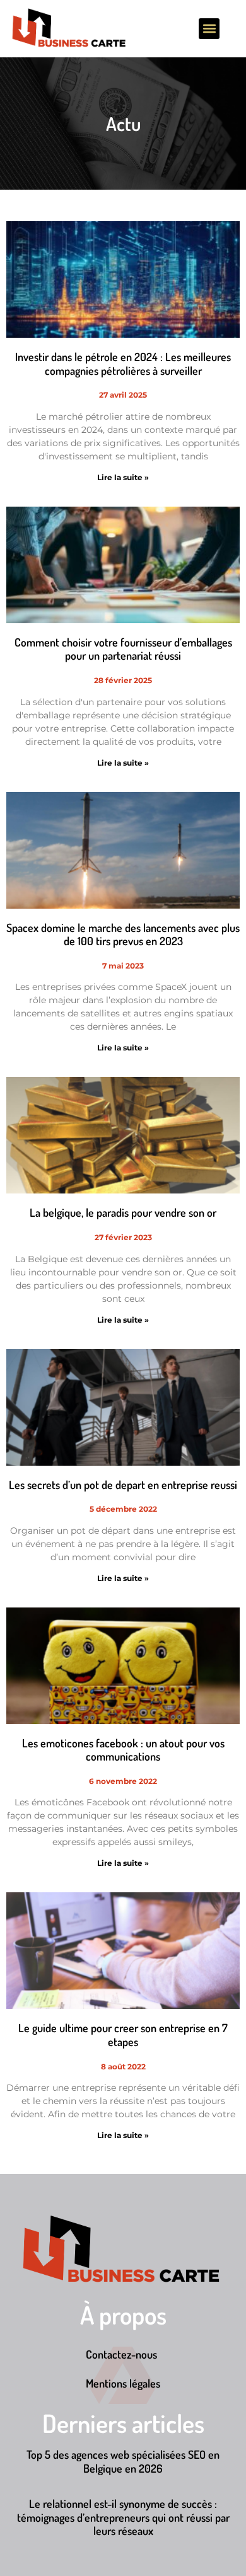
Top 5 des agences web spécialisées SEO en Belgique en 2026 (123, 2461)
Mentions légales (123, 2383)
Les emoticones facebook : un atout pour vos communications (123, 1750)
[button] (209, 29)
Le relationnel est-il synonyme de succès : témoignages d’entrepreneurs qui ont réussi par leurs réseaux (123, 2517)
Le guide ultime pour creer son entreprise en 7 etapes (123, 2035)
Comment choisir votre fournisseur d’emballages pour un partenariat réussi (123, 649)
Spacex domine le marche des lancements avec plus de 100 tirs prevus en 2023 (123, 934)
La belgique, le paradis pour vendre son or (123, 1212)
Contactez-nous (121, 2354)
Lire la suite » (123, 477)
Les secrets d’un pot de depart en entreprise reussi (123, 1485)
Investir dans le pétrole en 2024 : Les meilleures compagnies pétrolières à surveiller (123, 364)
